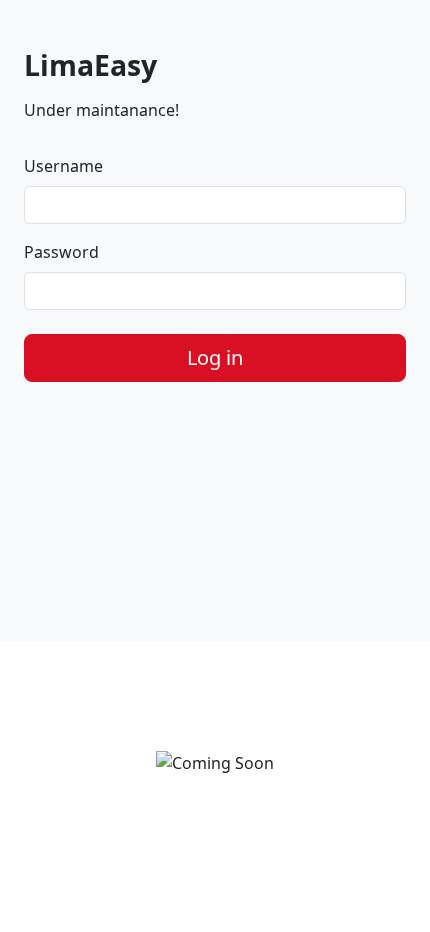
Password (61, 252)
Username (63, 166)
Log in (215, 357)
